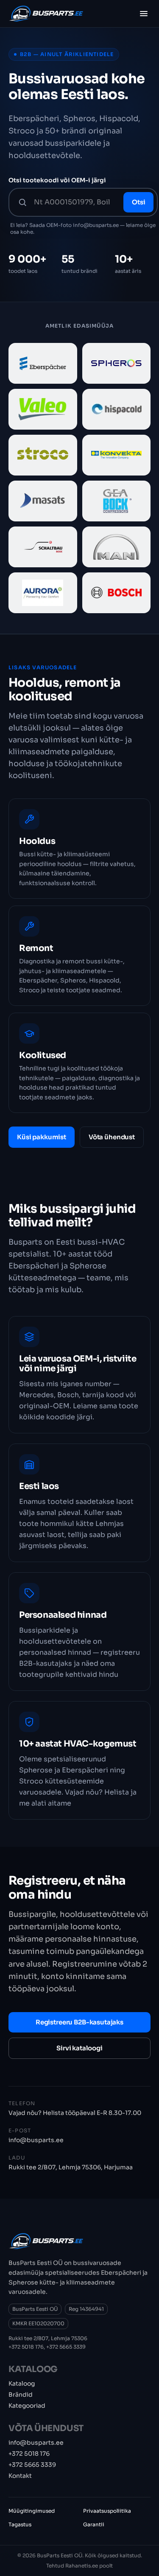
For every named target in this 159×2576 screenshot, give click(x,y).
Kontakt (20, 2476)
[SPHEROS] (117, 363)
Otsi (138, 202)
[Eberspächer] (43, 363)
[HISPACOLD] (117, 409)
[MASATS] (43, 501)
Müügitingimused (32, 2511)
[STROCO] (43, 455)
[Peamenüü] (144, 14)
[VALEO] (43, 409)
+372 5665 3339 (66, 2347)
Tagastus (20, 2524)
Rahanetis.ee (82, 2566)
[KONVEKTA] (117, 455)
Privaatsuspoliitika (107, 2511)
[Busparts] (46, 14)
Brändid (21, 2395)
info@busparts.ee (36, 2140)
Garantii (94, 2524)
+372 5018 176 (26, 2347)
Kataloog (22, 2384)
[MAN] (117, 547)
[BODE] (43, 547)
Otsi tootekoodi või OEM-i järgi (57, 180)
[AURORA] (43, 593)
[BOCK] (117, 501)
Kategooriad (27, 2406)
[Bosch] (117, 593)
